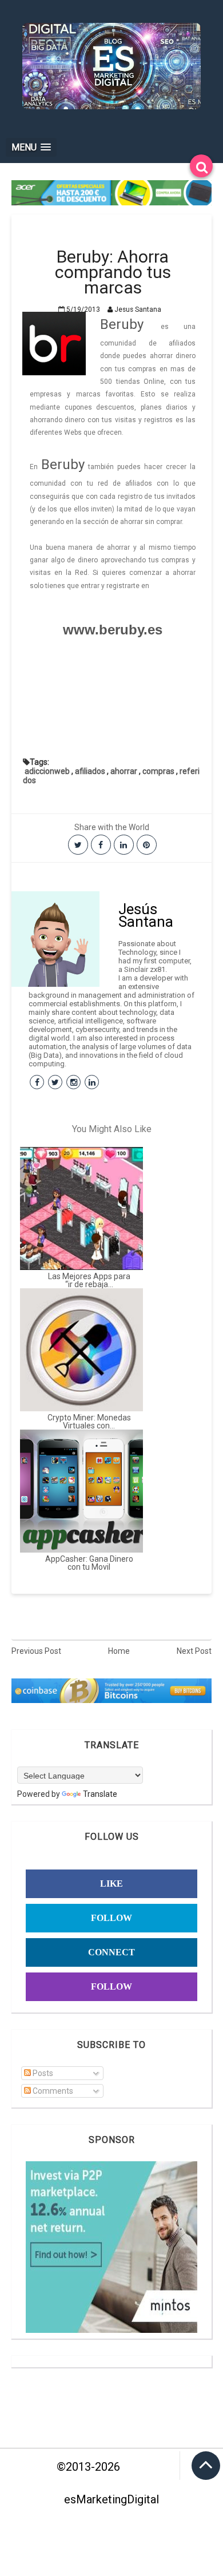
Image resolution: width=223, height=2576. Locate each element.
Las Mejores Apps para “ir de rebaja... (89, 1280)
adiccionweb (47, 771)
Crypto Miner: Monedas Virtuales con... (89, 1422)
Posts (42, 2073)
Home (119, 1651)
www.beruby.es (113, 630)
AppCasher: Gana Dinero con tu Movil (89, 1563)
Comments (52, 2091)
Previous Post (36, 1651)
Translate (100, 1794)
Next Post (194, 1651)
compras (158, 771)
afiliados (90, 771)
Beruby (122, 324)
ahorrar (124, 771)
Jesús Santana (146, 915)
